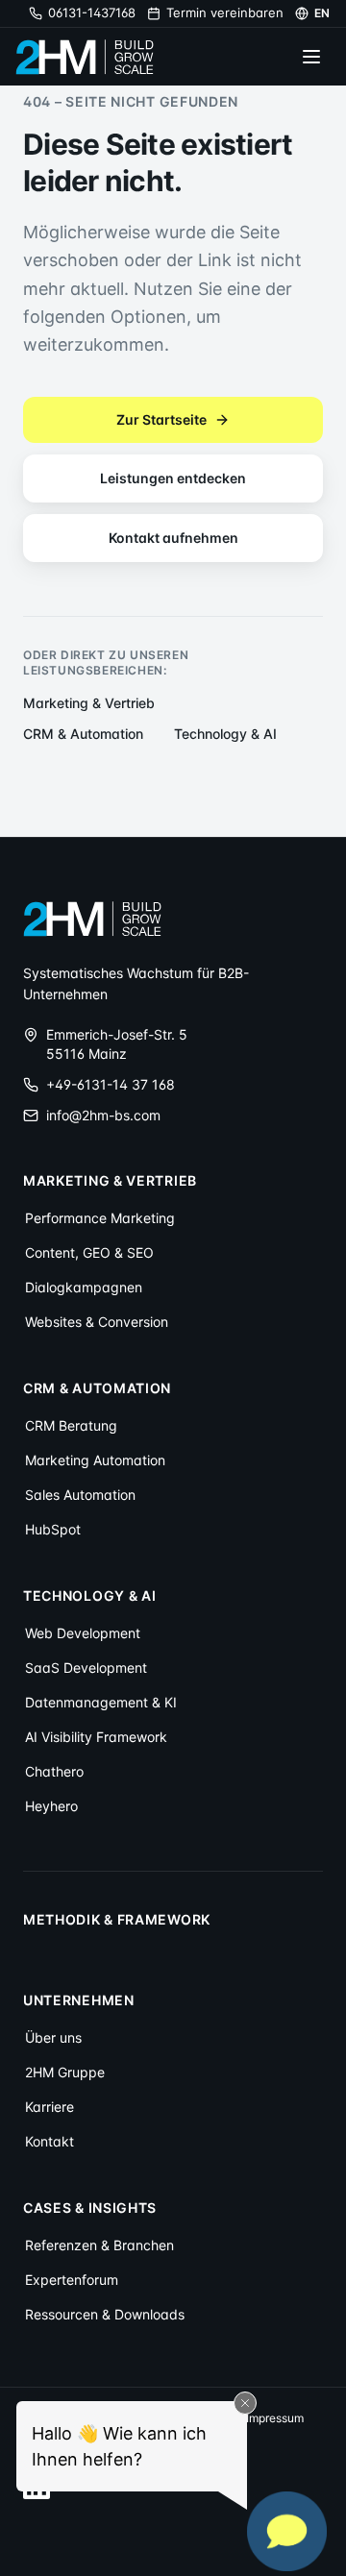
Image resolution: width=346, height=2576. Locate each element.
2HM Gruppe (65, 2072)
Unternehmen (79, 2000)
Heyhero (51, 1806)
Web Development (83, 1633)
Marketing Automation (95, 1460)
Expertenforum (72, 2280)
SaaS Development (86, 1668)
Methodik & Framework (117, 1919)
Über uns (53, 2037)
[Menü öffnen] (311, 57)
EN (322, 13)
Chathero (54, 1771)
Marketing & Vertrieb (89, 703)
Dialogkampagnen (84, 1287)
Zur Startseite (161, 419)
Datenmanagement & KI (101, 1702)
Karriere (49, 2107)
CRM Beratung (71, 1425)
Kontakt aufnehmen (173, 538)
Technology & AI (225, 734)
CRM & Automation (83, 734)
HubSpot (53, 1529)
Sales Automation (80, 1495)
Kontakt (49, 2141)
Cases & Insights (90, 2208)
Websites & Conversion (97, 1322)
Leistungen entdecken (173, 478)
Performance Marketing (100, 1218)
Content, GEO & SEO (89, 1252)
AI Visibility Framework (96, 1737)
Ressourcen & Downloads (105, 2314)
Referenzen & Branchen (99, 2245)
